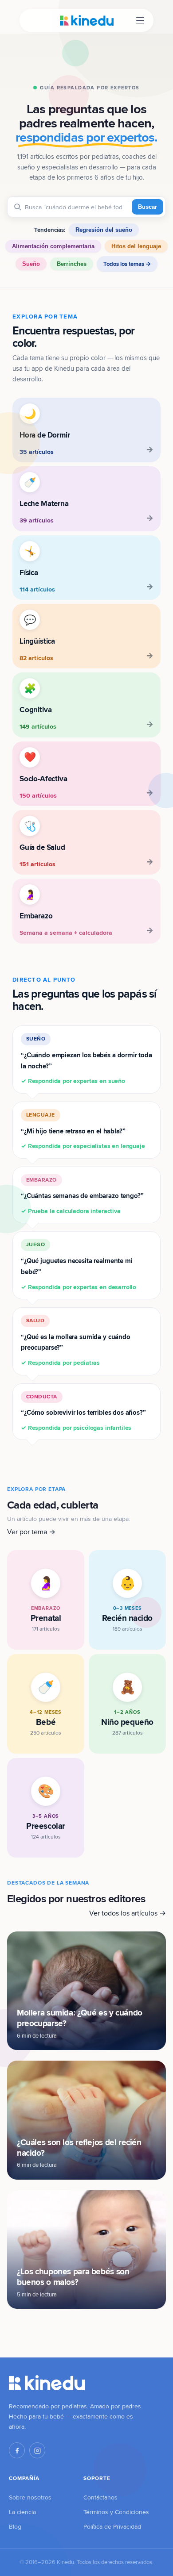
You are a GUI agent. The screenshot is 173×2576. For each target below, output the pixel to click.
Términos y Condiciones (116, 2512)
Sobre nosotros (30, 2497)
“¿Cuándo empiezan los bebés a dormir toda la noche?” (86, 1060)
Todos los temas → (127, 264)
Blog (15, 2526)
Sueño (31, 264)
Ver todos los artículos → (128, 1913)
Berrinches (72, 264)
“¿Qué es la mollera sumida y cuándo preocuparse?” (76, 1342)
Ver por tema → (31, 1532)
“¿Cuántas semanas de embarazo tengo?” (82, 1196)
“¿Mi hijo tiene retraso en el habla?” (83, 1131)
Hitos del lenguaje (136, 246)
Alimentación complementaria (53, 246)
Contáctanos (100, 2497)
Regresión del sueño (104, 230)
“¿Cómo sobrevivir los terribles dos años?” (83, 1413)
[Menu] (140, 21)
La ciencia (22, 2512)
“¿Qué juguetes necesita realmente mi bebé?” (79, 1266)
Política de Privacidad (112, 2526)
